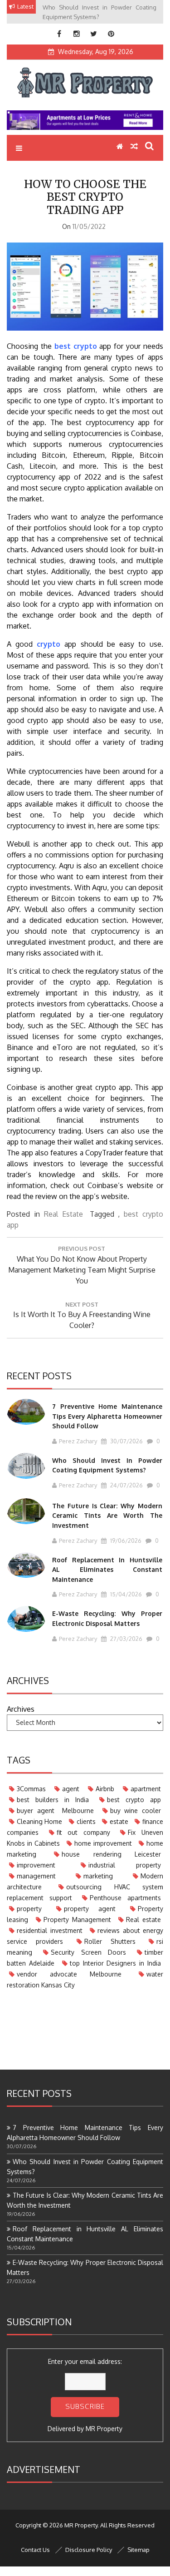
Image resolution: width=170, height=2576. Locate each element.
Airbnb (105, 1789)
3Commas (31, 1789)
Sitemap (138, 2550)
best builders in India (53, 1800)
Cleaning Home (39, 1821)
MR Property (104, 2429)
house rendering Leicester (111, 1854)
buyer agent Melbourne (55, 1811)
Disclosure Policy (89, 2550)
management (36, 1876)
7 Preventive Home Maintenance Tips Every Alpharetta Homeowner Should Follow (107, 1416)
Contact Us (35, 2550)
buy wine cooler (136, 1811)
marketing (98, 1876)
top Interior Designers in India (115, 1963)
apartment (146, 1789)
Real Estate (63, 1214)
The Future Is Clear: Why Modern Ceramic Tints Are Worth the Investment (107, 1516)
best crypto (76, 346)
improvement (36, 1865)
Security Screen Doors (88, 1952)
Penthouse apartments (125, 1898)
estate (119, 1821)
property (29, 1909)
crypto (49, 644)
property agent (90, 1909)
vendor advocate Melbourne (69, 1974)
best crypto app (134, 1800)
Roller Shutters (110, 1941)
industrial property (125, 1865)
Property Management (77, 1920)
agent (71, 1789)
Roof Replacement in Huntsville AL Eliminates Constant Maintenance (107, 1570)
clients (86, 1821)
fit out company (83, 1832)
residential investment (50, 1930)
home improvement (103, 1843)
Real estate (143, 1920)
